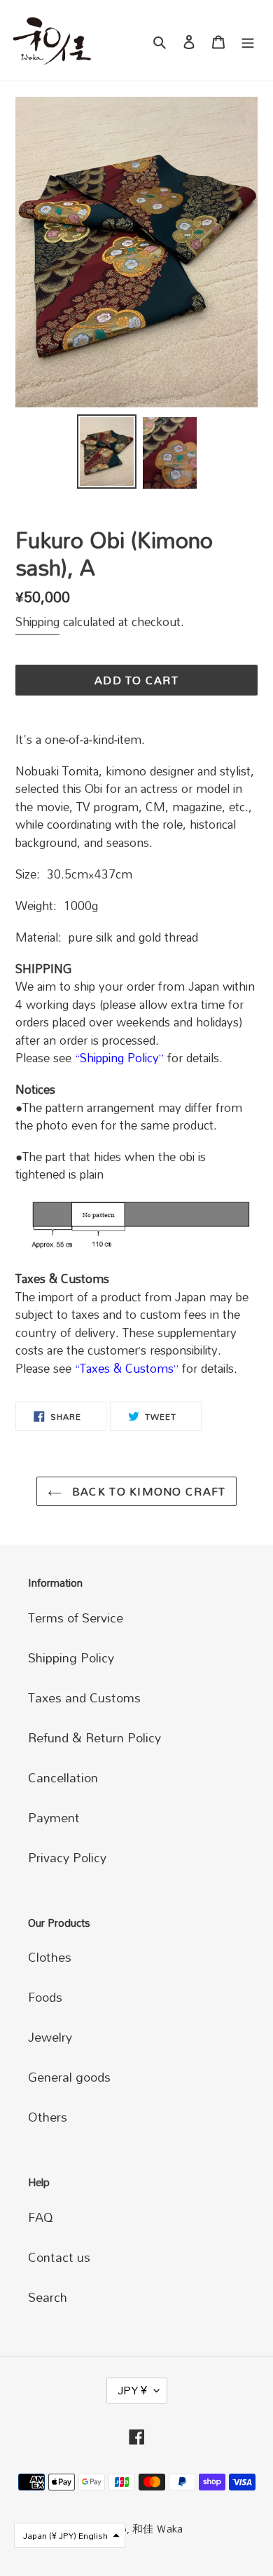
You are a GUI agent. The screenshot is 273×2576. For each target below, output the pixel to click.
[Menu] (248, 40)
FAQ (41, 2217)
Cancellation (63, 1777)
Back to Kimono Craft (147, 1491)
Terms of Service (76, 1618)
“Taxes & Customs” (127, 1368)
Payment (54, 1817)
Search (48, 2297)
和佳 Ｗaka (157, 2528)
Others (48, 2117)
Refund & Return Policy (94, 1737)
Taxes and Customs (84, 1697)
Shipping (37, 622)
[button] (70, 2535)
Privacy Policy (67, 1857)
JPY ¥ (132, 2390)
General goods (69, 2077)
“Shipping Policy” (119, 1058)
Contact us (59, 2257)
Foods (45, 1997)
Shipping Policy (71, 1658)
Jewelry (50, 2037)
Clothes (50, 1957)
